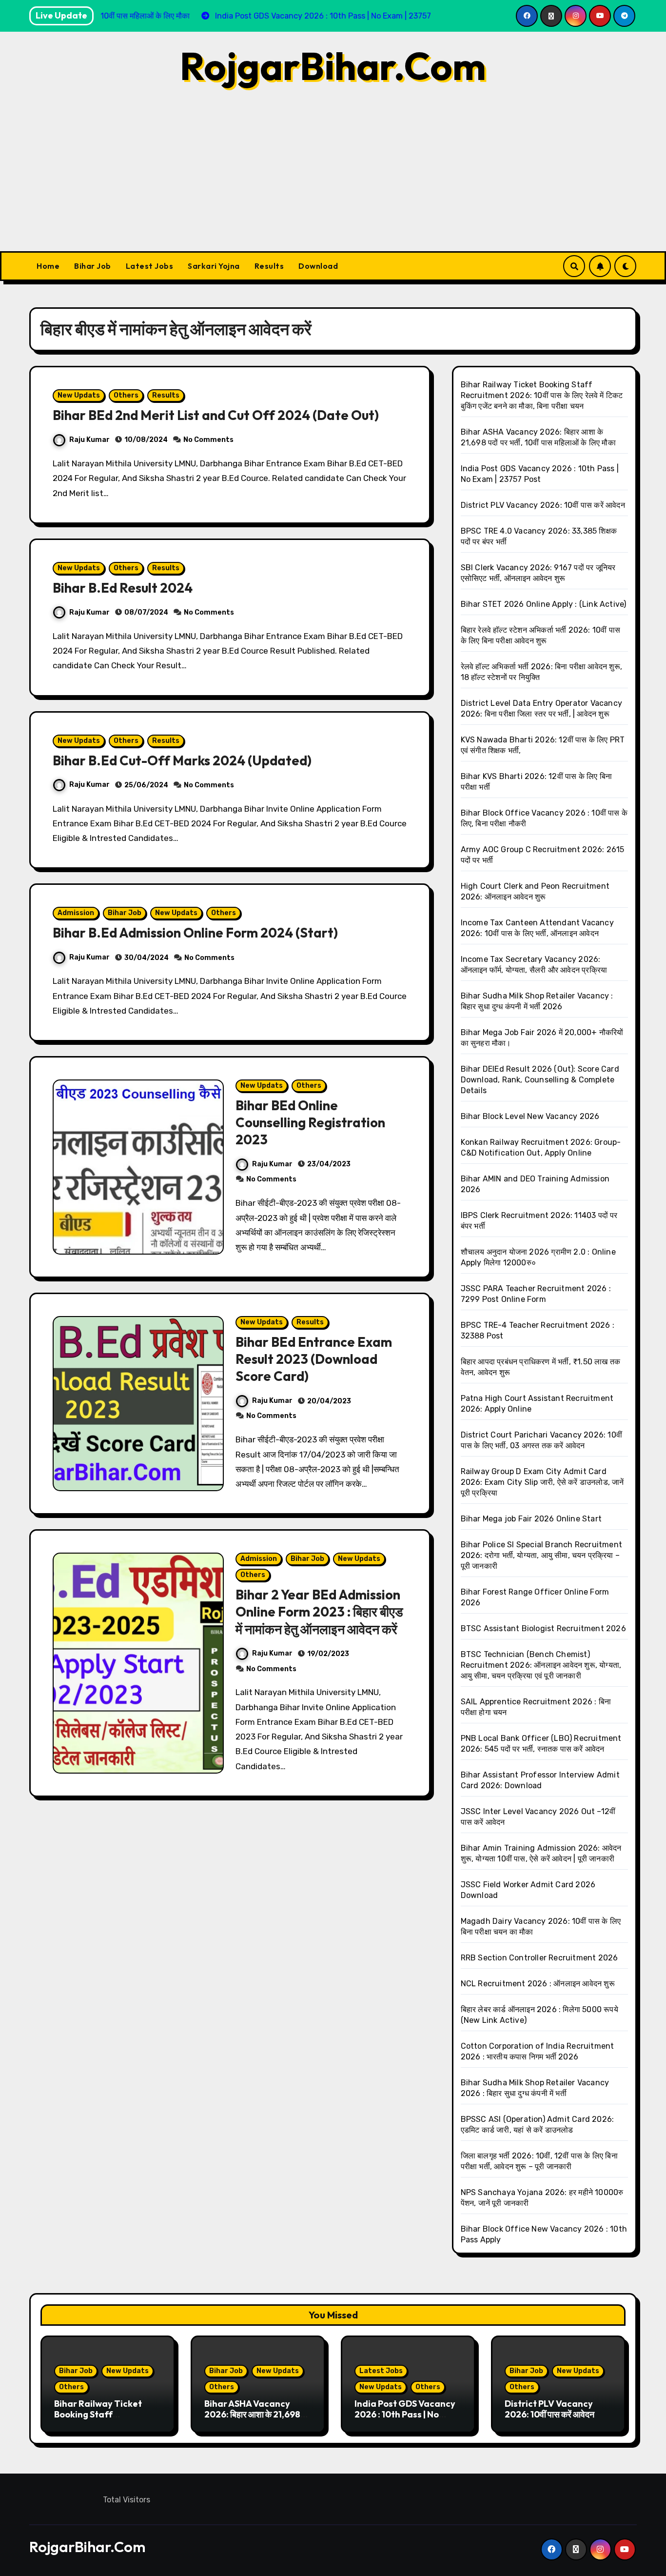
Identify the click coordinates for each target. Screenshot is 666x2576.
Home (48, 266)
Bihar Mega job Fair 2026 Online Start (531, 1519)
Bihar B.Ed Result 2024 (123, 588)
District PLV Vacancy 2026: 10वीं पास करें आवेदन (543, 505)
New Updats (79, 395)
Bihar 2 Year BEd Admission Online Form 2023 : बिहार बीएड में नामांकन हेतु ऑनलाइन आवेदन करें (319, 1612)
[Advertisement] (333, 178)
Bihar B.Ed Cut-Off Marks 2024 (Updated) (182, 760)
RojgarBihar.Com (333, 66)
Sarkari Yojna (214, 266)
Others (126, 395)
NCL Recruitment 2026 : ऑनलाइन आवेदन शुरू (538, 1984)
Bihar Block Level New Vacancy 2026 (530, 1116)
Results (269, 266)
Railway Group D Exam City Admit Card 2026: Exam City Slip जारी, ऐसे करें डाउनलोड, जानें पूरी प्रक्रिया (542, 1482)
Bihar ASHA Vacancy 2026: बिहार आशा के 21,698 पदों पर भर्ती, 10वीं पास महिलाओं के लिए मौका (255, 2419)
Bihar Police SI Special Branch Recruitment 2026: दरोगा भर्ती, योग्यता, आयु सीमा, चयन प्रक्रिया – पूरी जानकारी (541, 1555)
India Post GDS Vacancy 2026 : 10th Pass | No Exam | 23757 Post (405, 2414)
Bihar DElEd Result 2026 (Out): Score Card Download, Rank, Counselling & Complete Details (540, 1080)
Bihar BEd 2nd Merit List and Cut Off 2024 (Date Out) (216, 415)
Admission (76, 913)
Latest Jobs (150, 266)
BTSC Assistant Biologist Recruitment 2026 (543, 1628)
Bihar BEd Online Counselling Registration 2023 (310, 1122)
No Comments (208, 440)
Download (318, 266)
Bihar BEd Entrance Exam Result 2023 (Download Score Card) (314, 1359)
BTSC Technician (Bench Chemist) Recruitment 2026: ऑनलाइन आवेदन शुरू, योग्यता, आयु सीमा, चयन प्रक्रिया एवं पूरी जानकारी (541, 1665)
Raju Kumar (89, 440)
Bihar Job (93, 266)
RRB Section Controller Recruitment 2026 (539, 1958)
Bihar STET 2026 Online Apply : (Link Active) (544, 604)
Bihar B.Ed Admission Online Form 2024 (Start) (195, 933)
